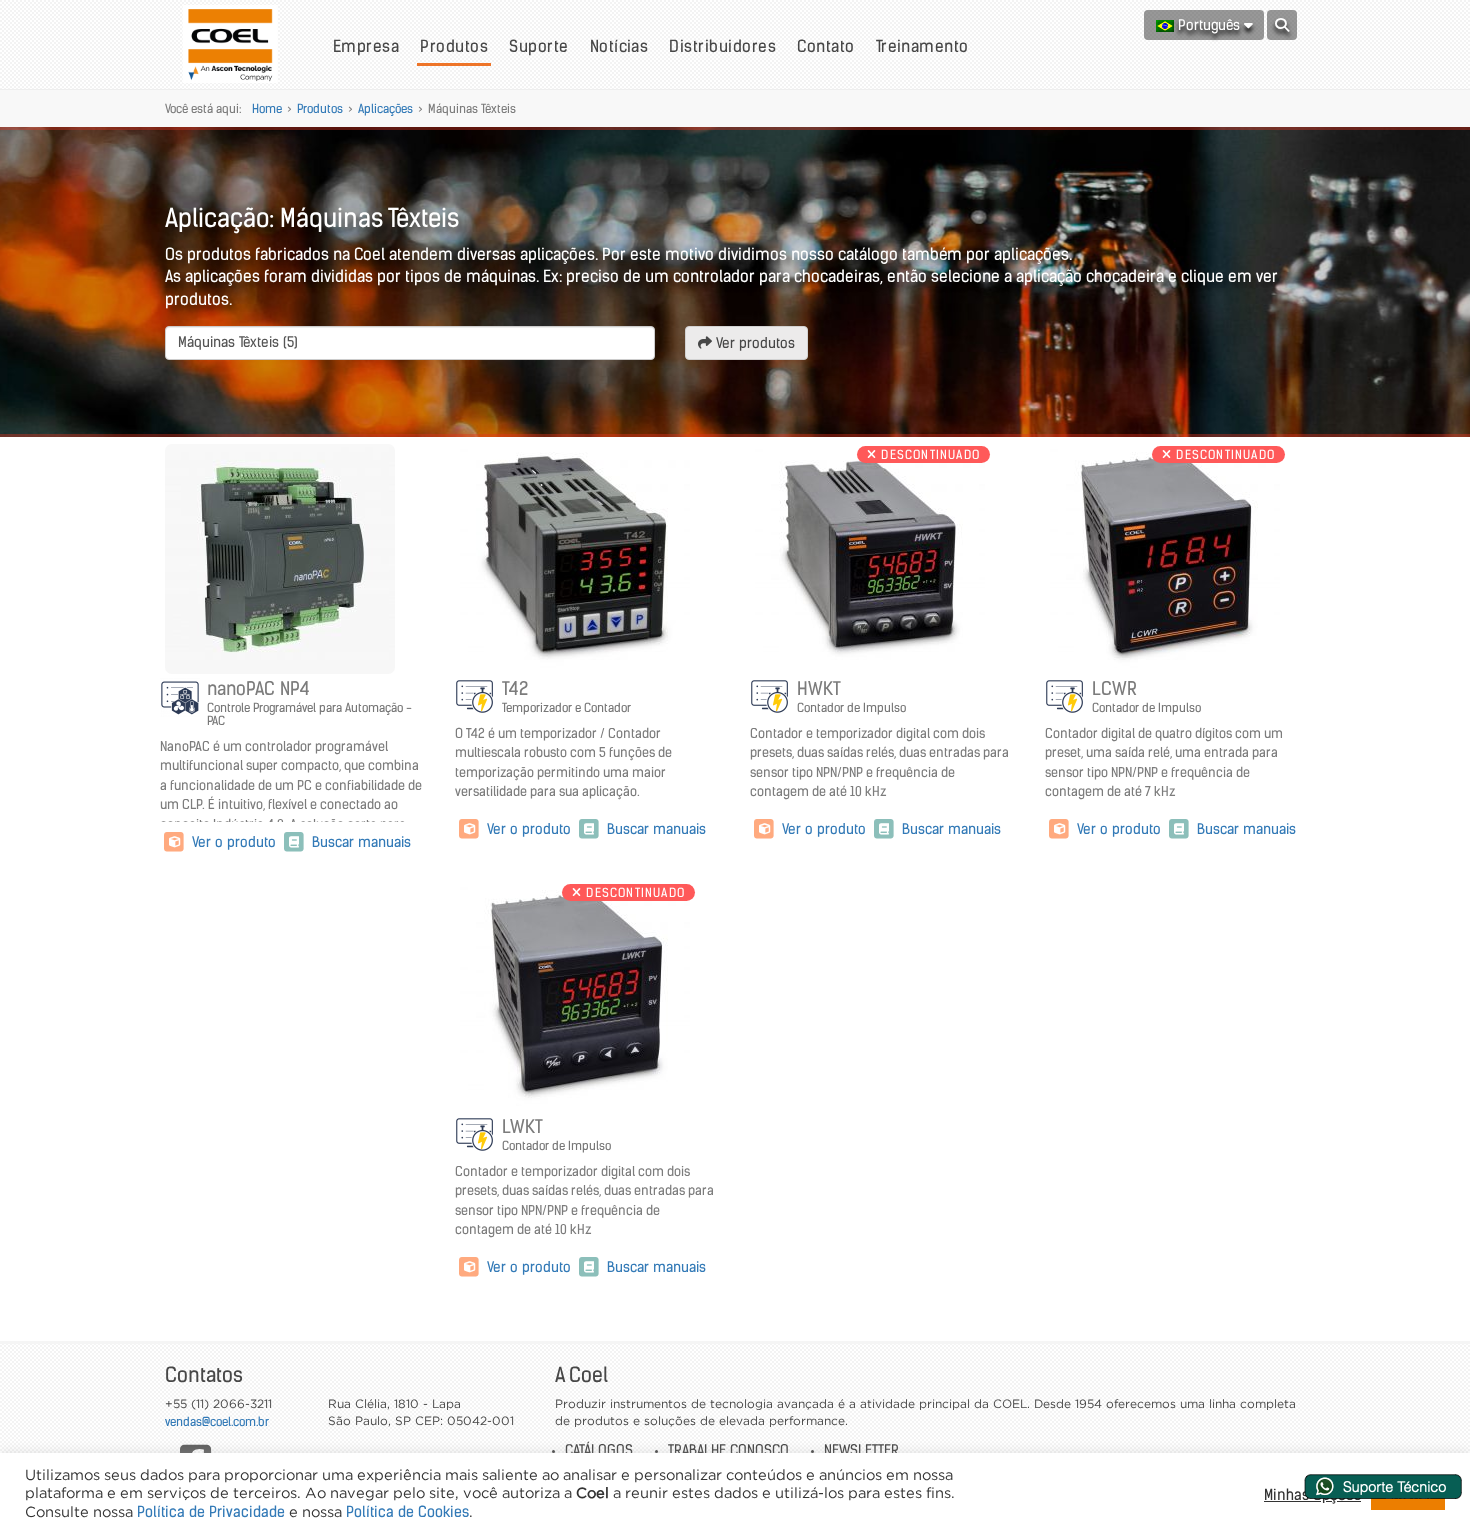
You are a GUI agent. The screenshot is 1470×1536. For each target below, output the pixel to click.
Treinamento (922, 46)
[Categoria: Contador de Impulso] (476, 698)
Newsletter (861, 1450)
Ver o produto (234, 842)
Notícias (619, 46)
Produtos (454, 46)
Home (267, 108)
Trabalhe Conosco (728, 1450)
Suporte (538, 46)
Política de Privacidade (211, 1512)
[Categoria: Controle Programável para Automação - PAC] (181, 698)
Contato (825, 46)
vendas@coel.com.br (217, 1421)
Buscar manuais (359, 842)
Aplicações (385, 108)
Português (1209, 25)
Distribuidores (722, 46)
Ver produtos (753, 343)
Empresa (366, 46)
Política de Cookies (407, 1512)
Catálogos (599, 1450)
